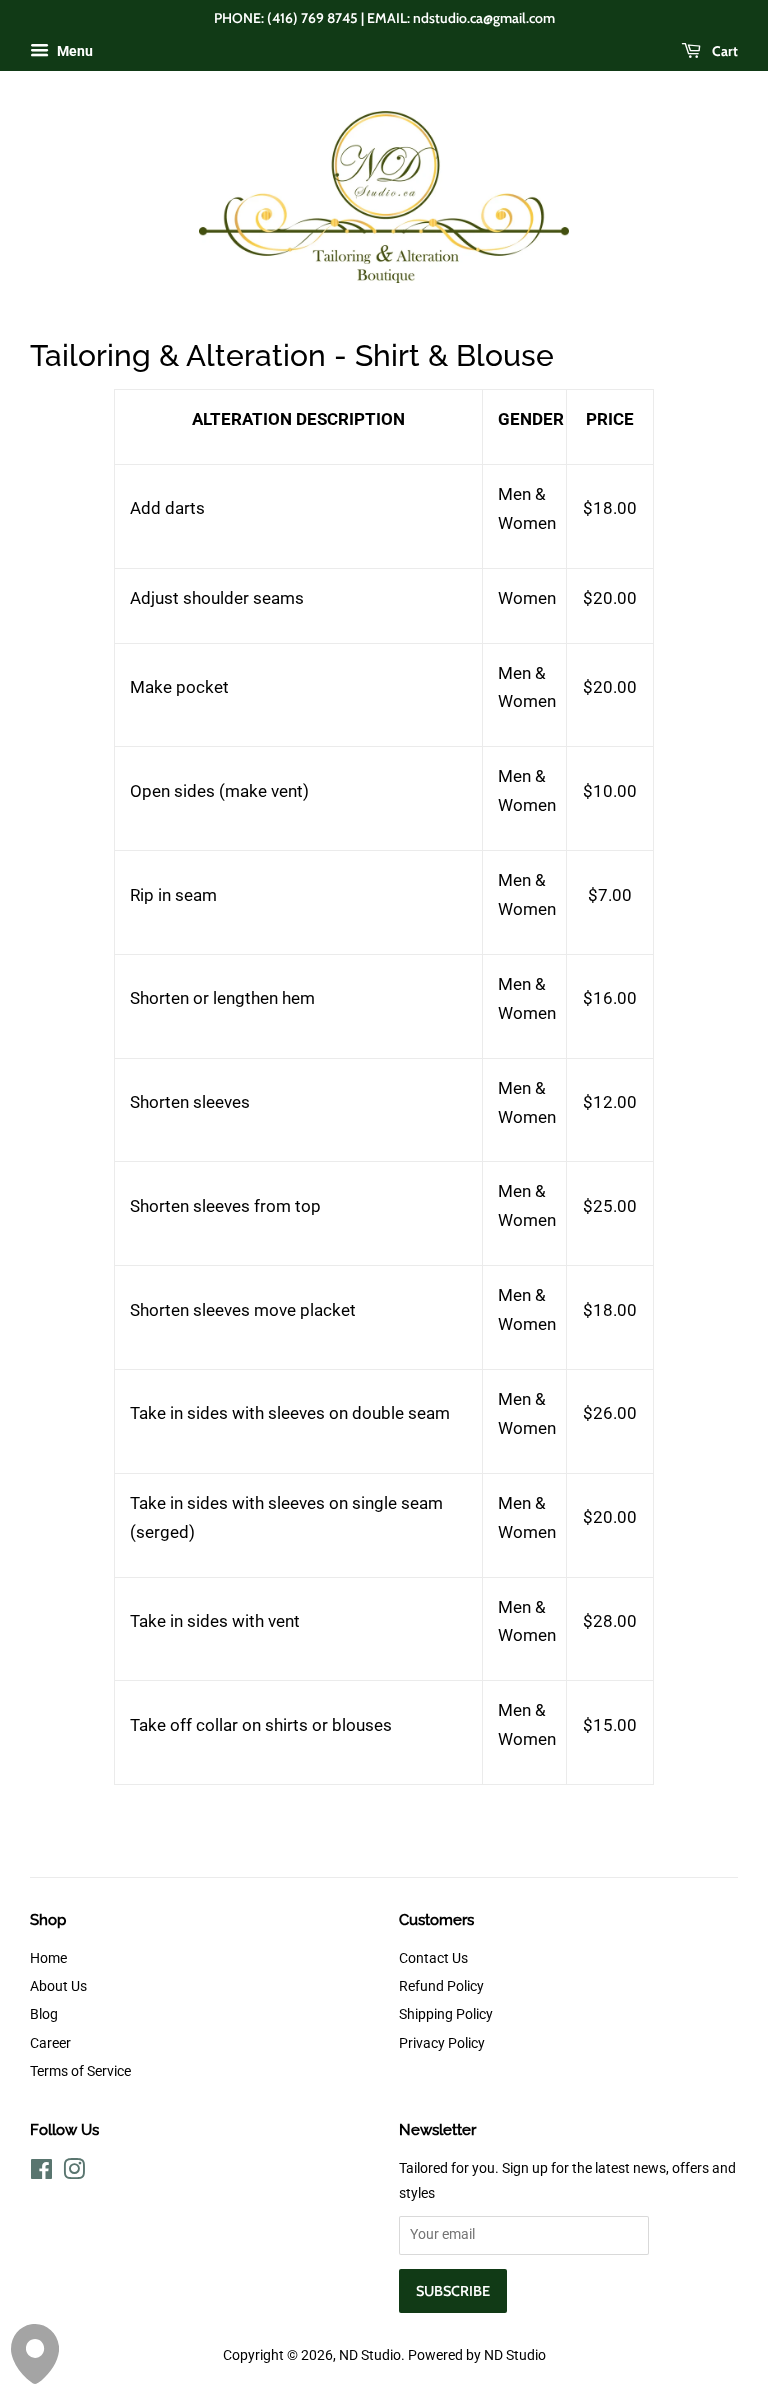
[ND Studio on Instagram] (74, 2173)
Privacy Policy (442, 2043)
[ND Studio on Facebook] (41, 2173)
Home (48, 1958)
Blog (44, 2014)
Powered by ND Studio (477, 2355)
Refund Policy (441, 1986)
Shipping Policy (446, 2014)
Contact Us (433, 1958)
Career (50, 2043)
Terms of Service (80, 2071)
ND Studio (370, 2355)
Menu (73, 51)
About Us (58, 1986)
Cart (723, 51)
